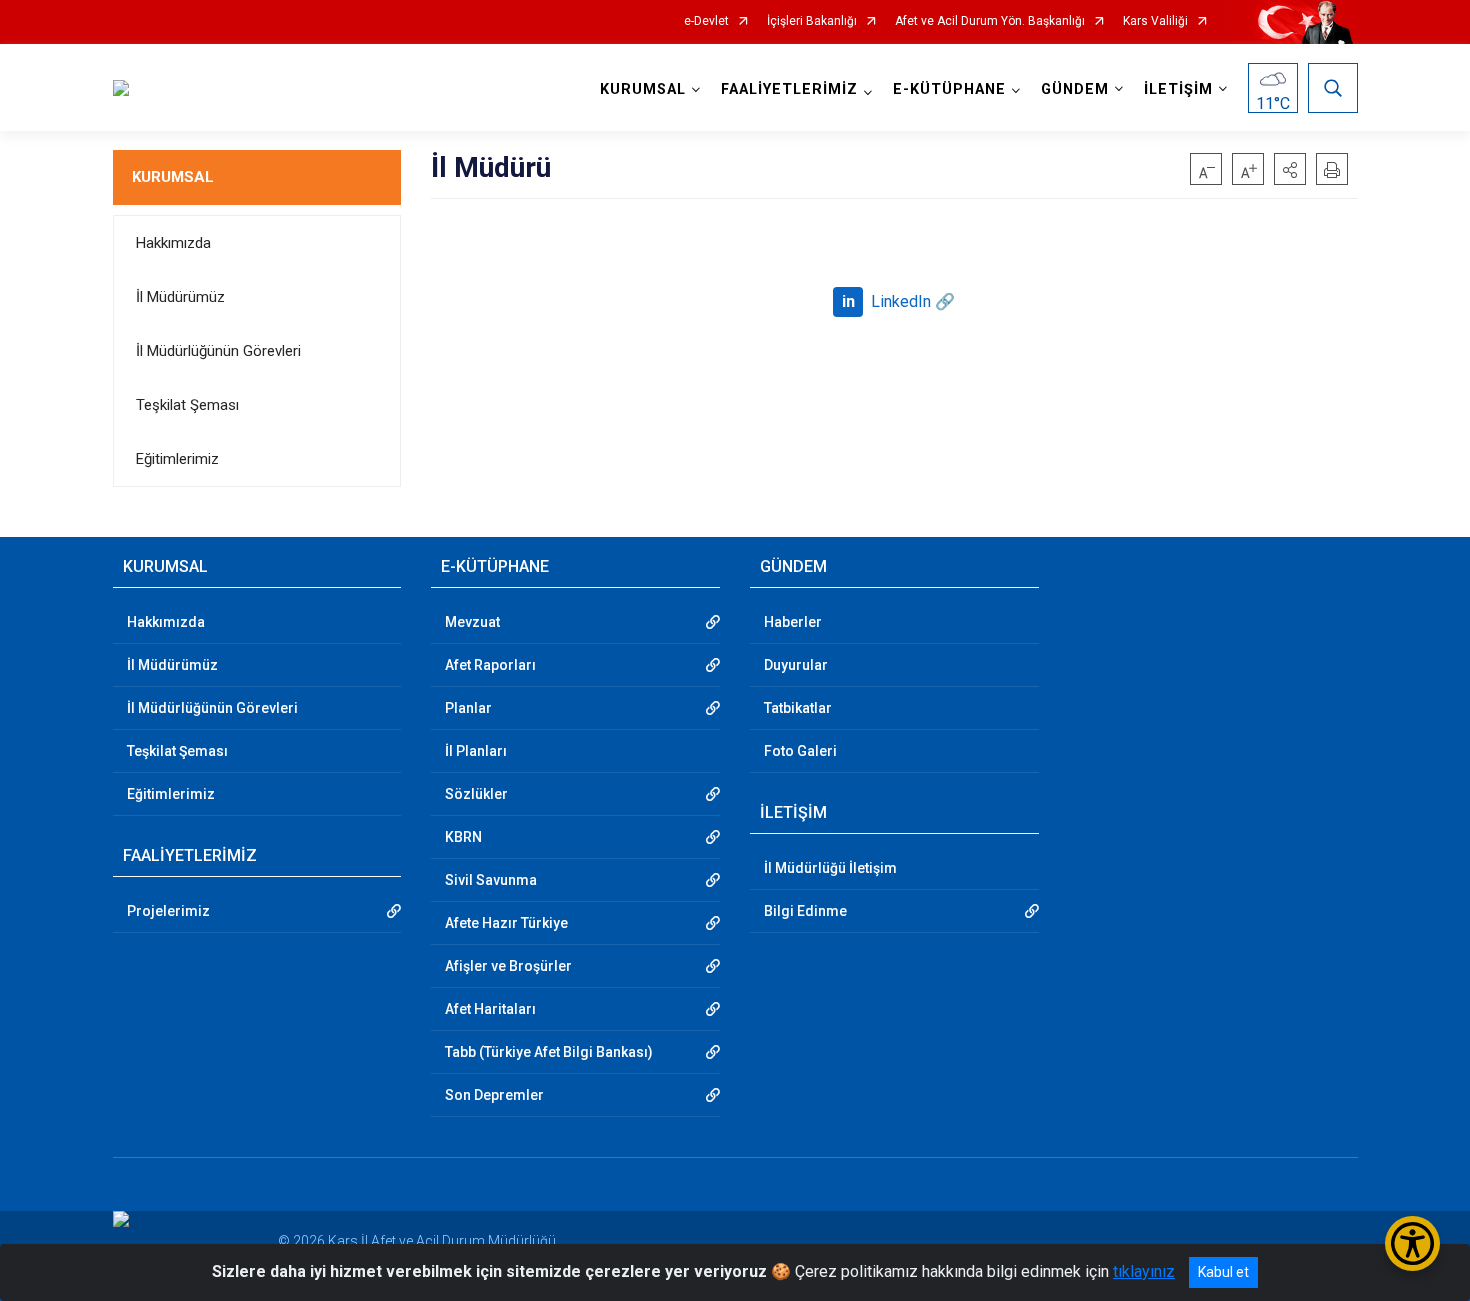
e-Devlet (706, 21)
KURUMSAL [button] (643, 89)
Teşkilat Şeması (187, 405)
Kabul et (1223, 1272)
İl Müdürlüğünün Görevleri (218, 351)
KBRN (463, 837)
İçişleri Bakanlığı (812, 21)
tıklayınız (1144, 1271)
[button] (1290, 169)
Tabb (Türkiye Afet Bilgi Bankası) (549, 1052)
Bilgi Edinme (805, 911)
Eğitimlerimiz (177, 459)
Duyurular (796, 665)
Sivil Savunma (491, 880)
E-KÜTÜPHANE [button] (949, 89)
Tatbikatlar (798, 708)
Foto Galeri (800, 751)
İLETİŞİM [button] (1178, 89)
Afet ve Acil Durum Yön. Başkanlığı (990, 21)
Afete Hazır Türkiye (506, 923)
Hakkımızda (173, 243)
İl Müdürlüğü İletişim (830, 868)
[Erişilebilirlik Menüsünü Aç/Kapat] (1412, 1243)
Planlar (468, 708)
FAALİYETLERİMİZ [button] (789, 89)
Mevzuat (472, 622)
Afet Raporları (490, 665)
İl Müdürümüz (180, 297)
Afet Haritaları (490, 1009)
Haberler (793, 622)
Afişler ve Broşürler (508, 966)
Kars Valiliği (1155, 21)
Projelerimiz (168, 911)
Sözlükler (476, 794)
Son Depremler (494, 1095)
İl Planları (476, 751)
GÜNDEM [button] (1075, 89)
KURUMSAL (173, 177)
